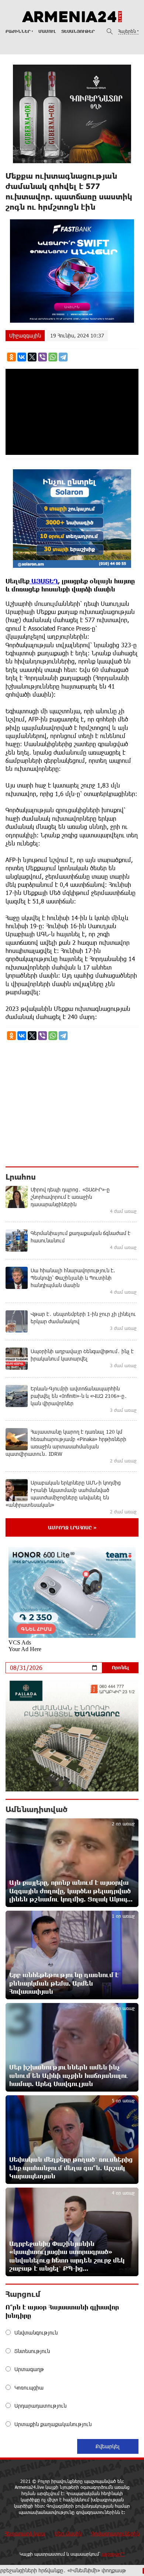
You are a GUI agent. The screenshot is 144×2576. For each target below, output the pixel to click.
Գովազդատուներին (115, 2533)
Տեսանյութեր (78, 31)
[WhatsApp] (53, 357)
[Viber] (42, 357)
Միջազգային (25, 335)
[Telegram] (63, 357)
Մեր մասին (68, 2533)
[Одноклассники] (11, 357)
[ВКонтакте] (22, 357)
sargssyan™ (113, 2554)
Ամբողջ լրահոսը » (72, 1527)
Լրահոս (21, 1177)
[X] (32, 357)
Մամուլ (47, 31)
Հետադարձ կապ (25, 2533)
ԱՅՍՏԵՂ (44, 581)
